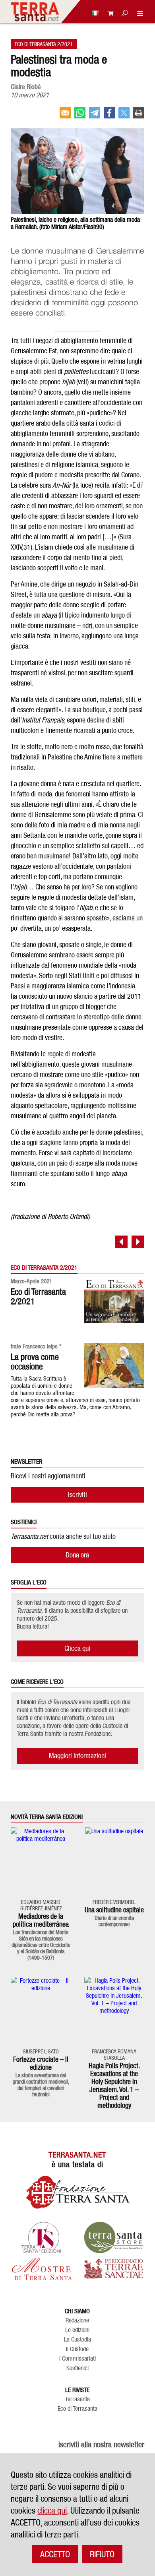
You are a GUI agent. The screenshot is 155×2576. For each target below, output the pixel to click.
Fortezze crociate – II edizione (41, 2063)
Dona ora (77, 1555)
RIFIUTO (102, 2554)
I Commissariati (77, 2359)
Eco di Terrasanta (77, 2409)
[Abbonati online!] (108, 13)
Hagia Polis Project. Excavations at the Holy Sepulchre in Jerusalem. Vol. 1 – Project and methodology (114, 2085)
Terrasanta (77, 2399)
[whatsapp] (80, 116)
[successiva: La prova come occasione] (138, 1242)
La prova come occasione (35, 1362)
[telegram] (95, 116)
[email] (65, 116)
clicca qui (52, 2510)
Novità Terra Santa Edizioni (47, 1817)
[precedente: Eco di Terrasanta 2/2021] (121, 1242)
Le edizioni (77, 2330)
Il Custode (77, 2349)
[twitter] (124, 116)
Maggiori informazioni (77, 1756)
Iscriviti (77, 1494)
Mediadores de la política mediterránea (41, 1920)
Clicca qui (77, 1648)
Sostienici (77, 2368)
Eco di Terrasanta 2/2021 (44, 44)
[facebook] (109, 116)
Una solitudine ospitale (114, 1910)
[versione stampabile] (139, 116)
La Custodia (77, 2340)
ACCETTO (55, 2554)
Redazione (77, 2320)
